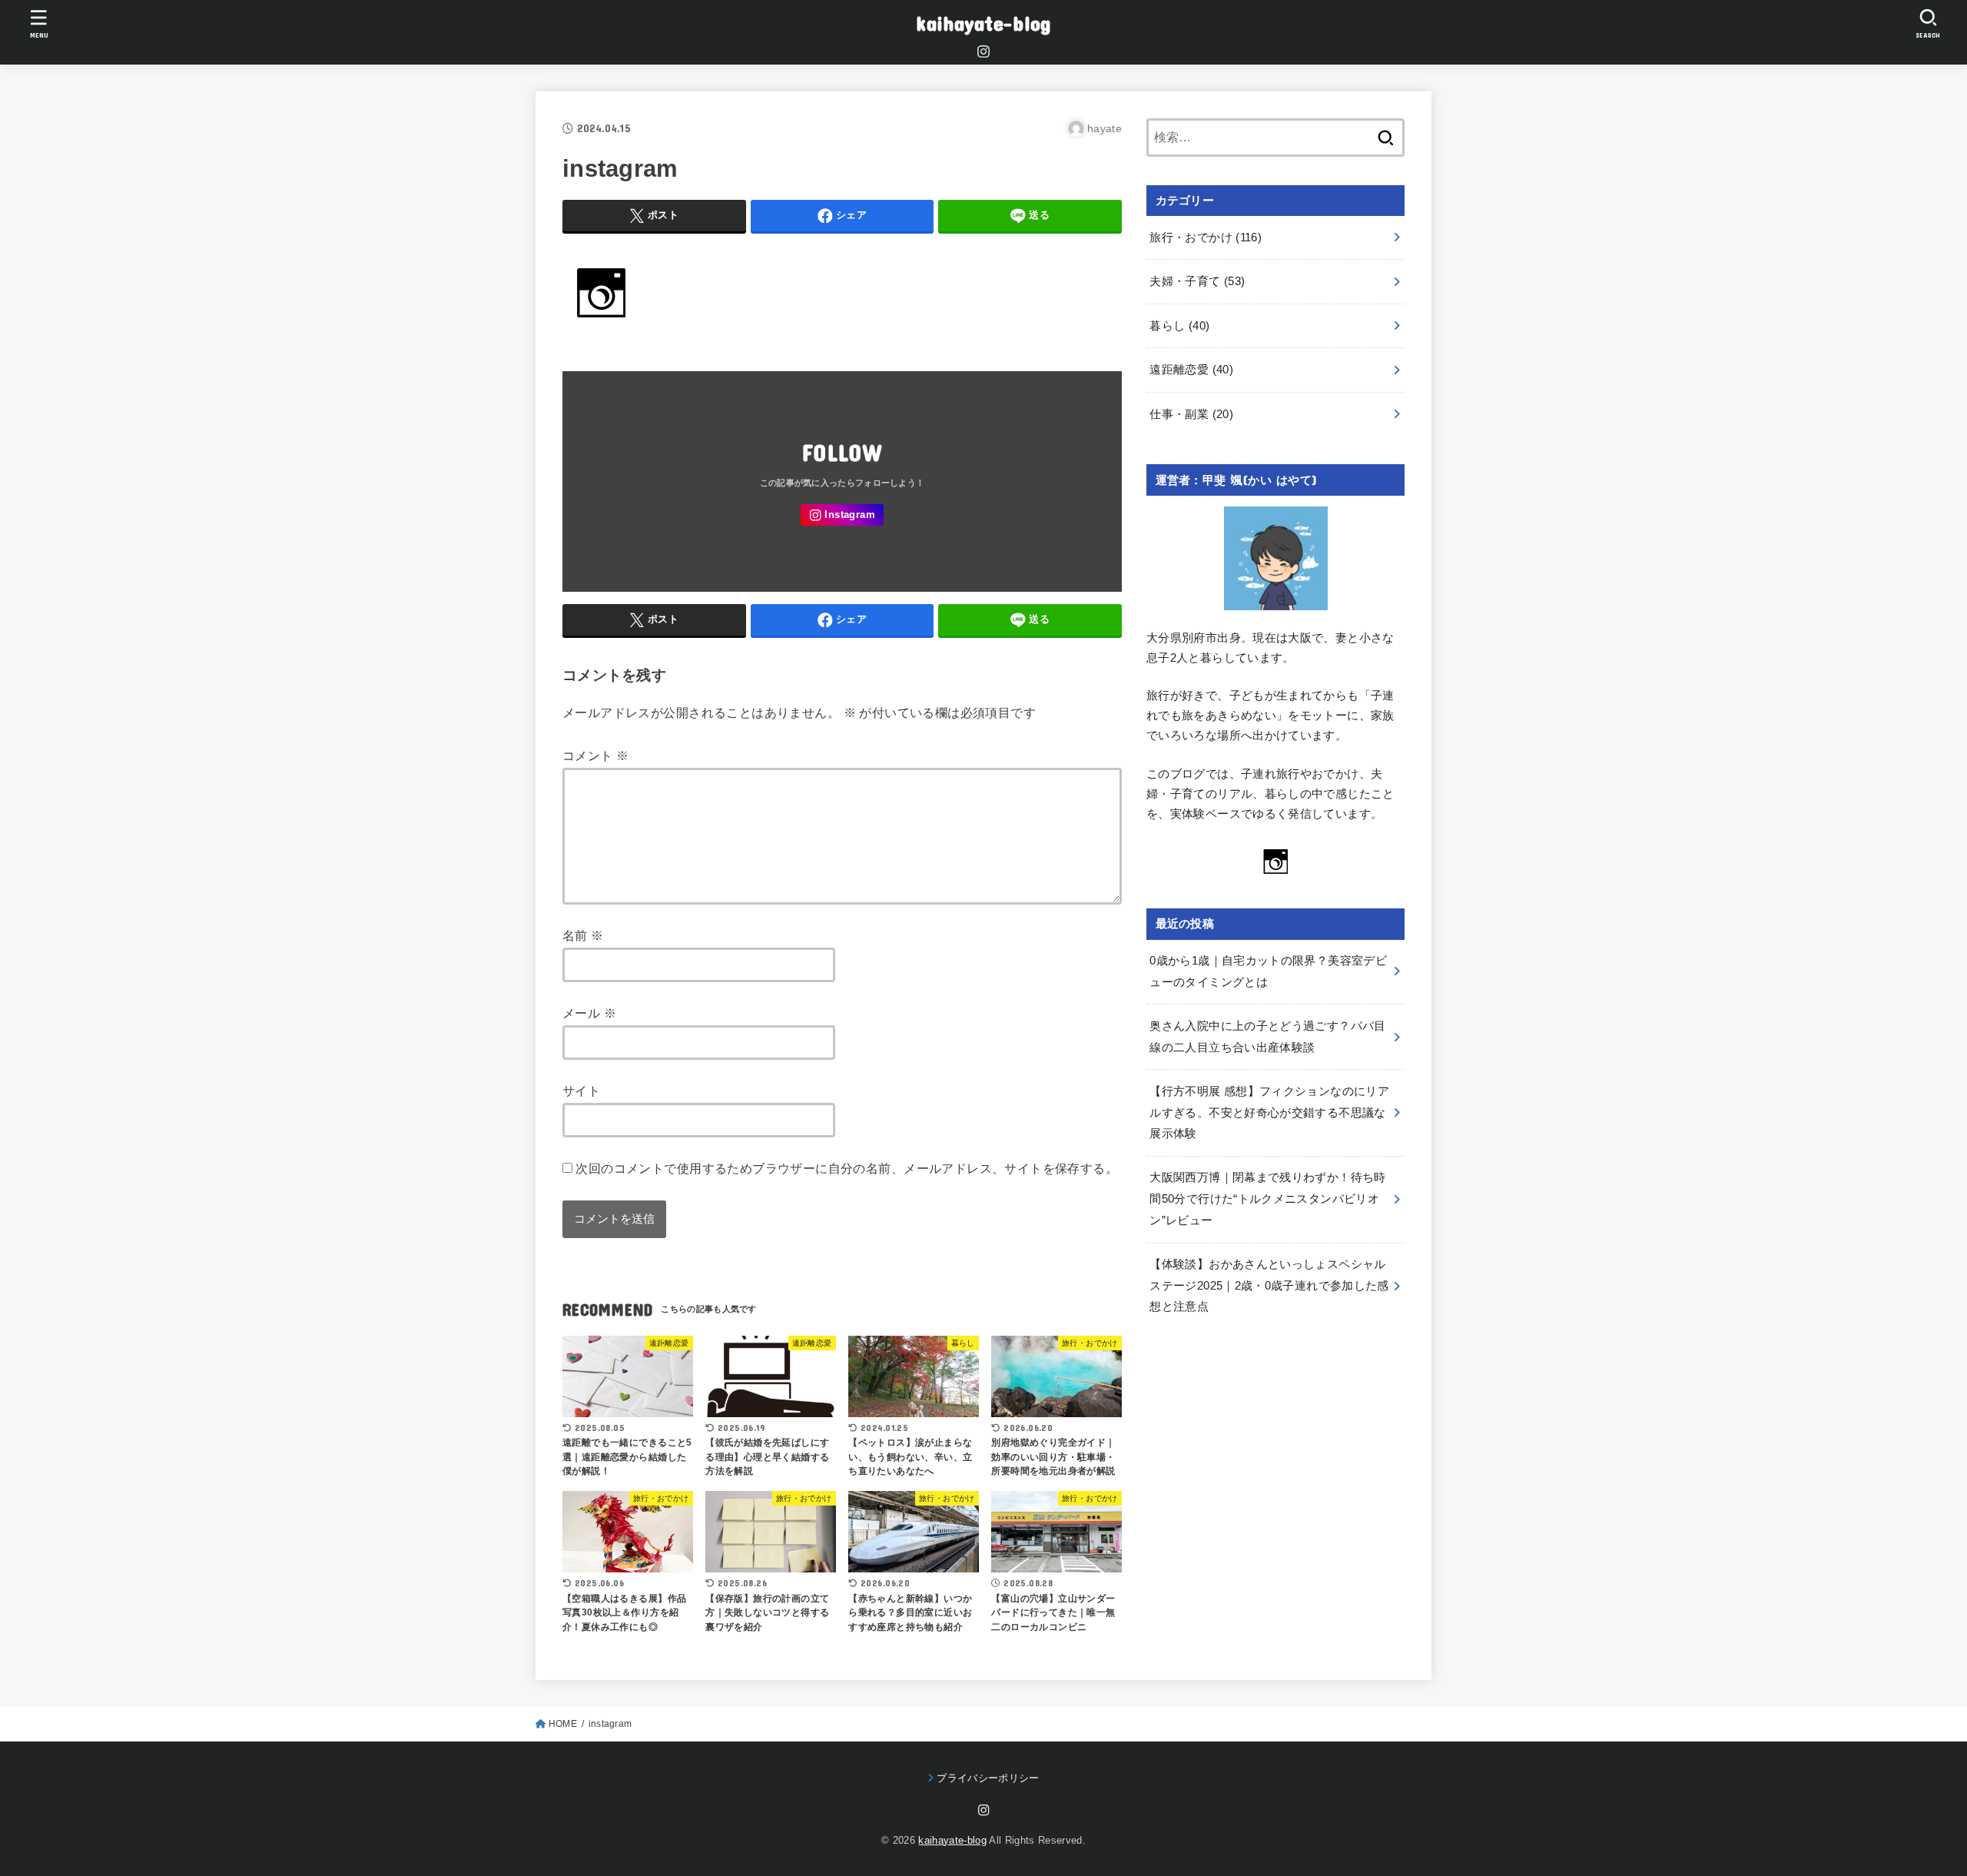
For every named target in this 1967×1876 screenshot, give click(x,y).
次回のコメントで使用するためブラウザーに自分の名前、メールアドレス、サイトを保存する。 (847, 1168)
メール (589, 1013)
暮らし (1179, 326)
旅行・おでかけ (1206, 237)
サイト (581, 1091)
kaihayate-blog (983, 23)
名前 (583, 935)
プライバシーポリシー (988, 1778)
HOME (563, 1724)
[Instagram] (983, 51)
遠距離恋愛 (1191, 370)
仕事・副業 (1191, 414)
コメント (595, 755)
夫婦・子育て (1197, 281)
